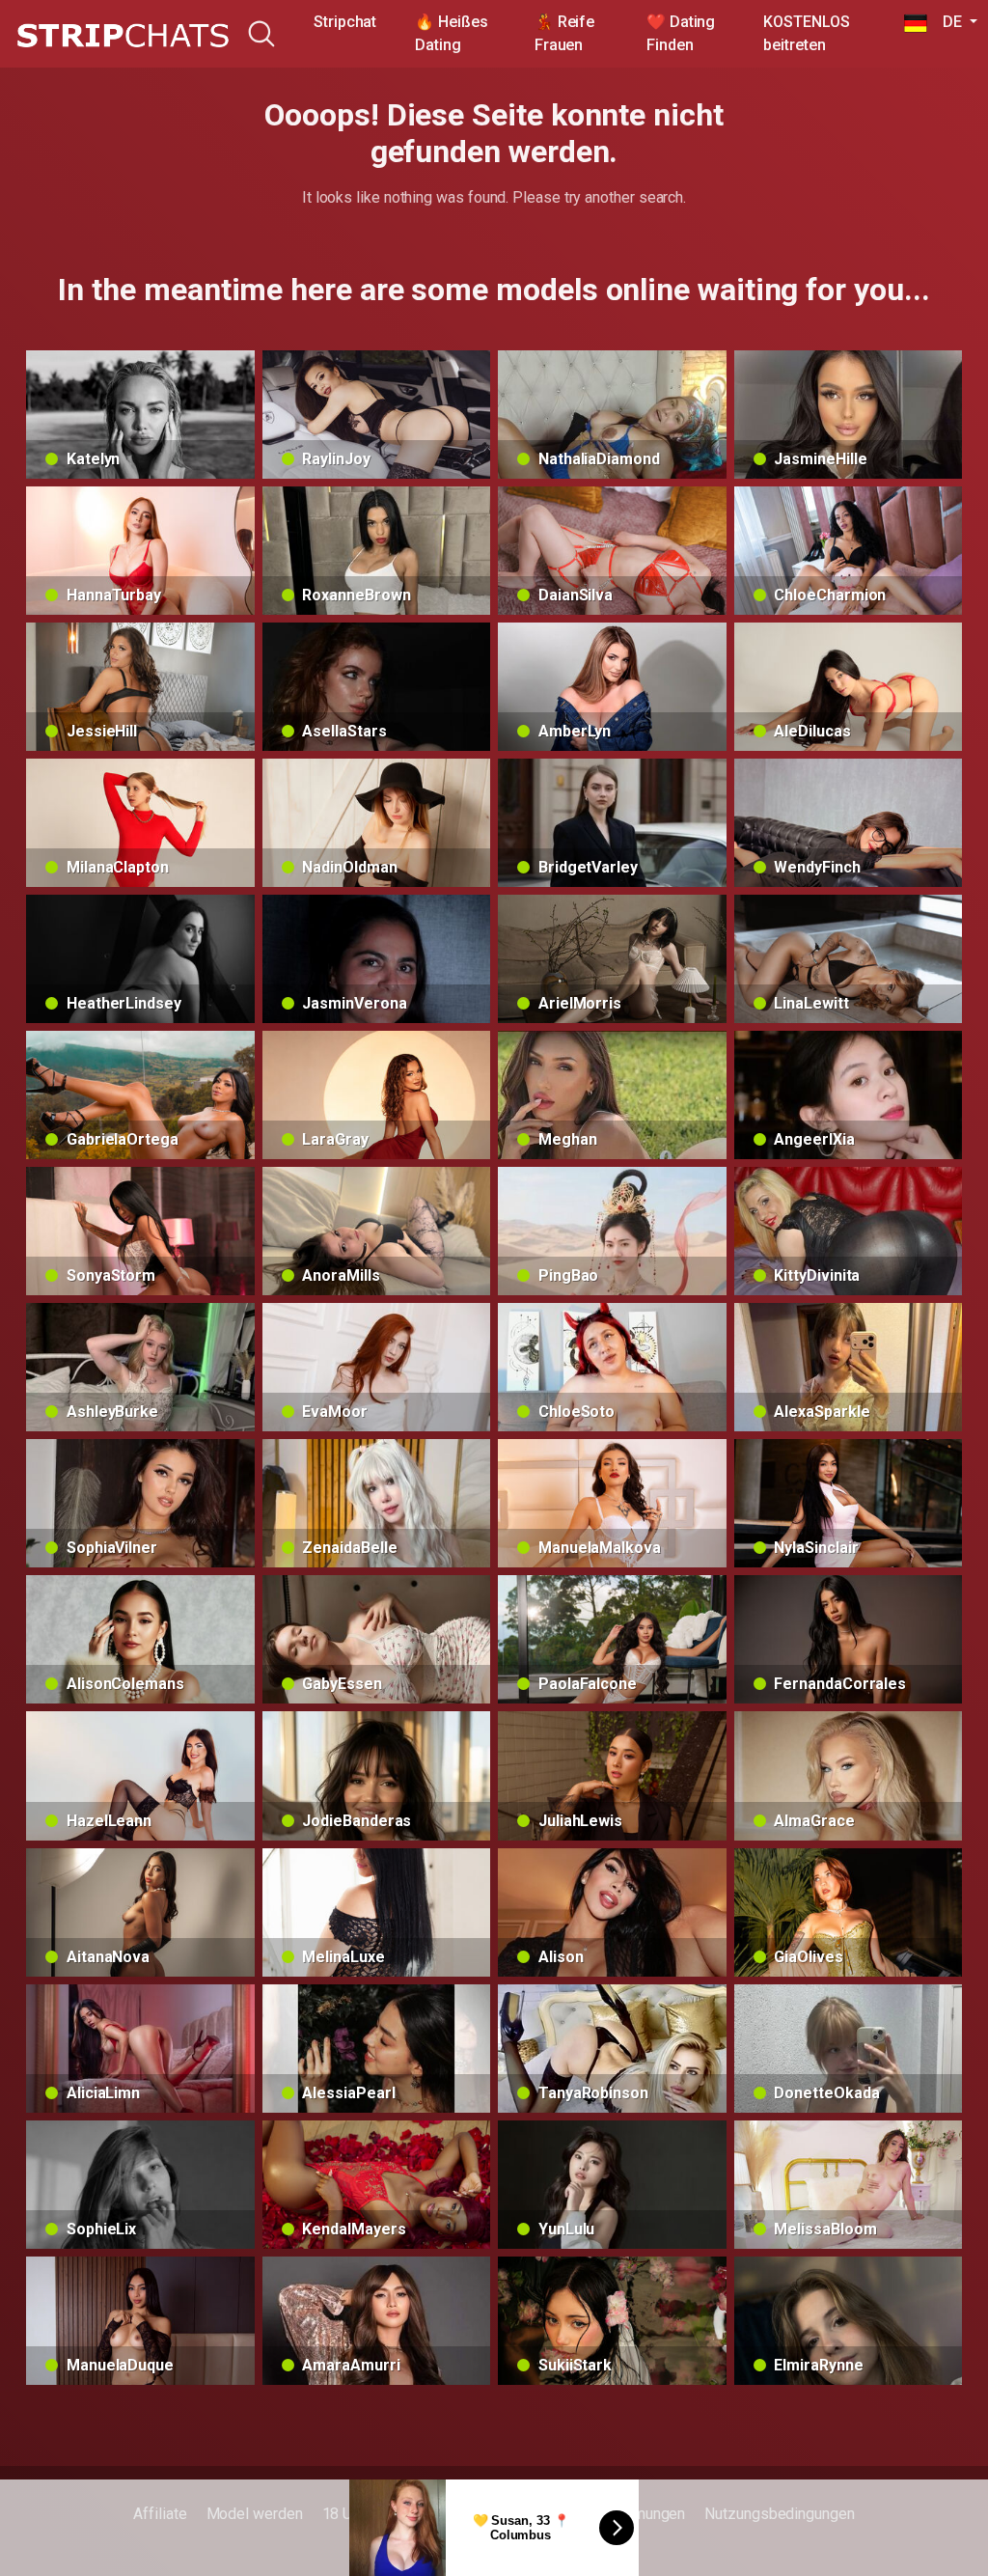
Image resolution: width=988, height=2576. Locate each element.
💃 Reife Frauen (564, 33)
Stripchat (345, 22)
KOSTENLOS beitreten (806, 33)
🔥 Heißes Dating (451, 33)
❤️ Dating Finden (681, 33)
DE (946, 22)
